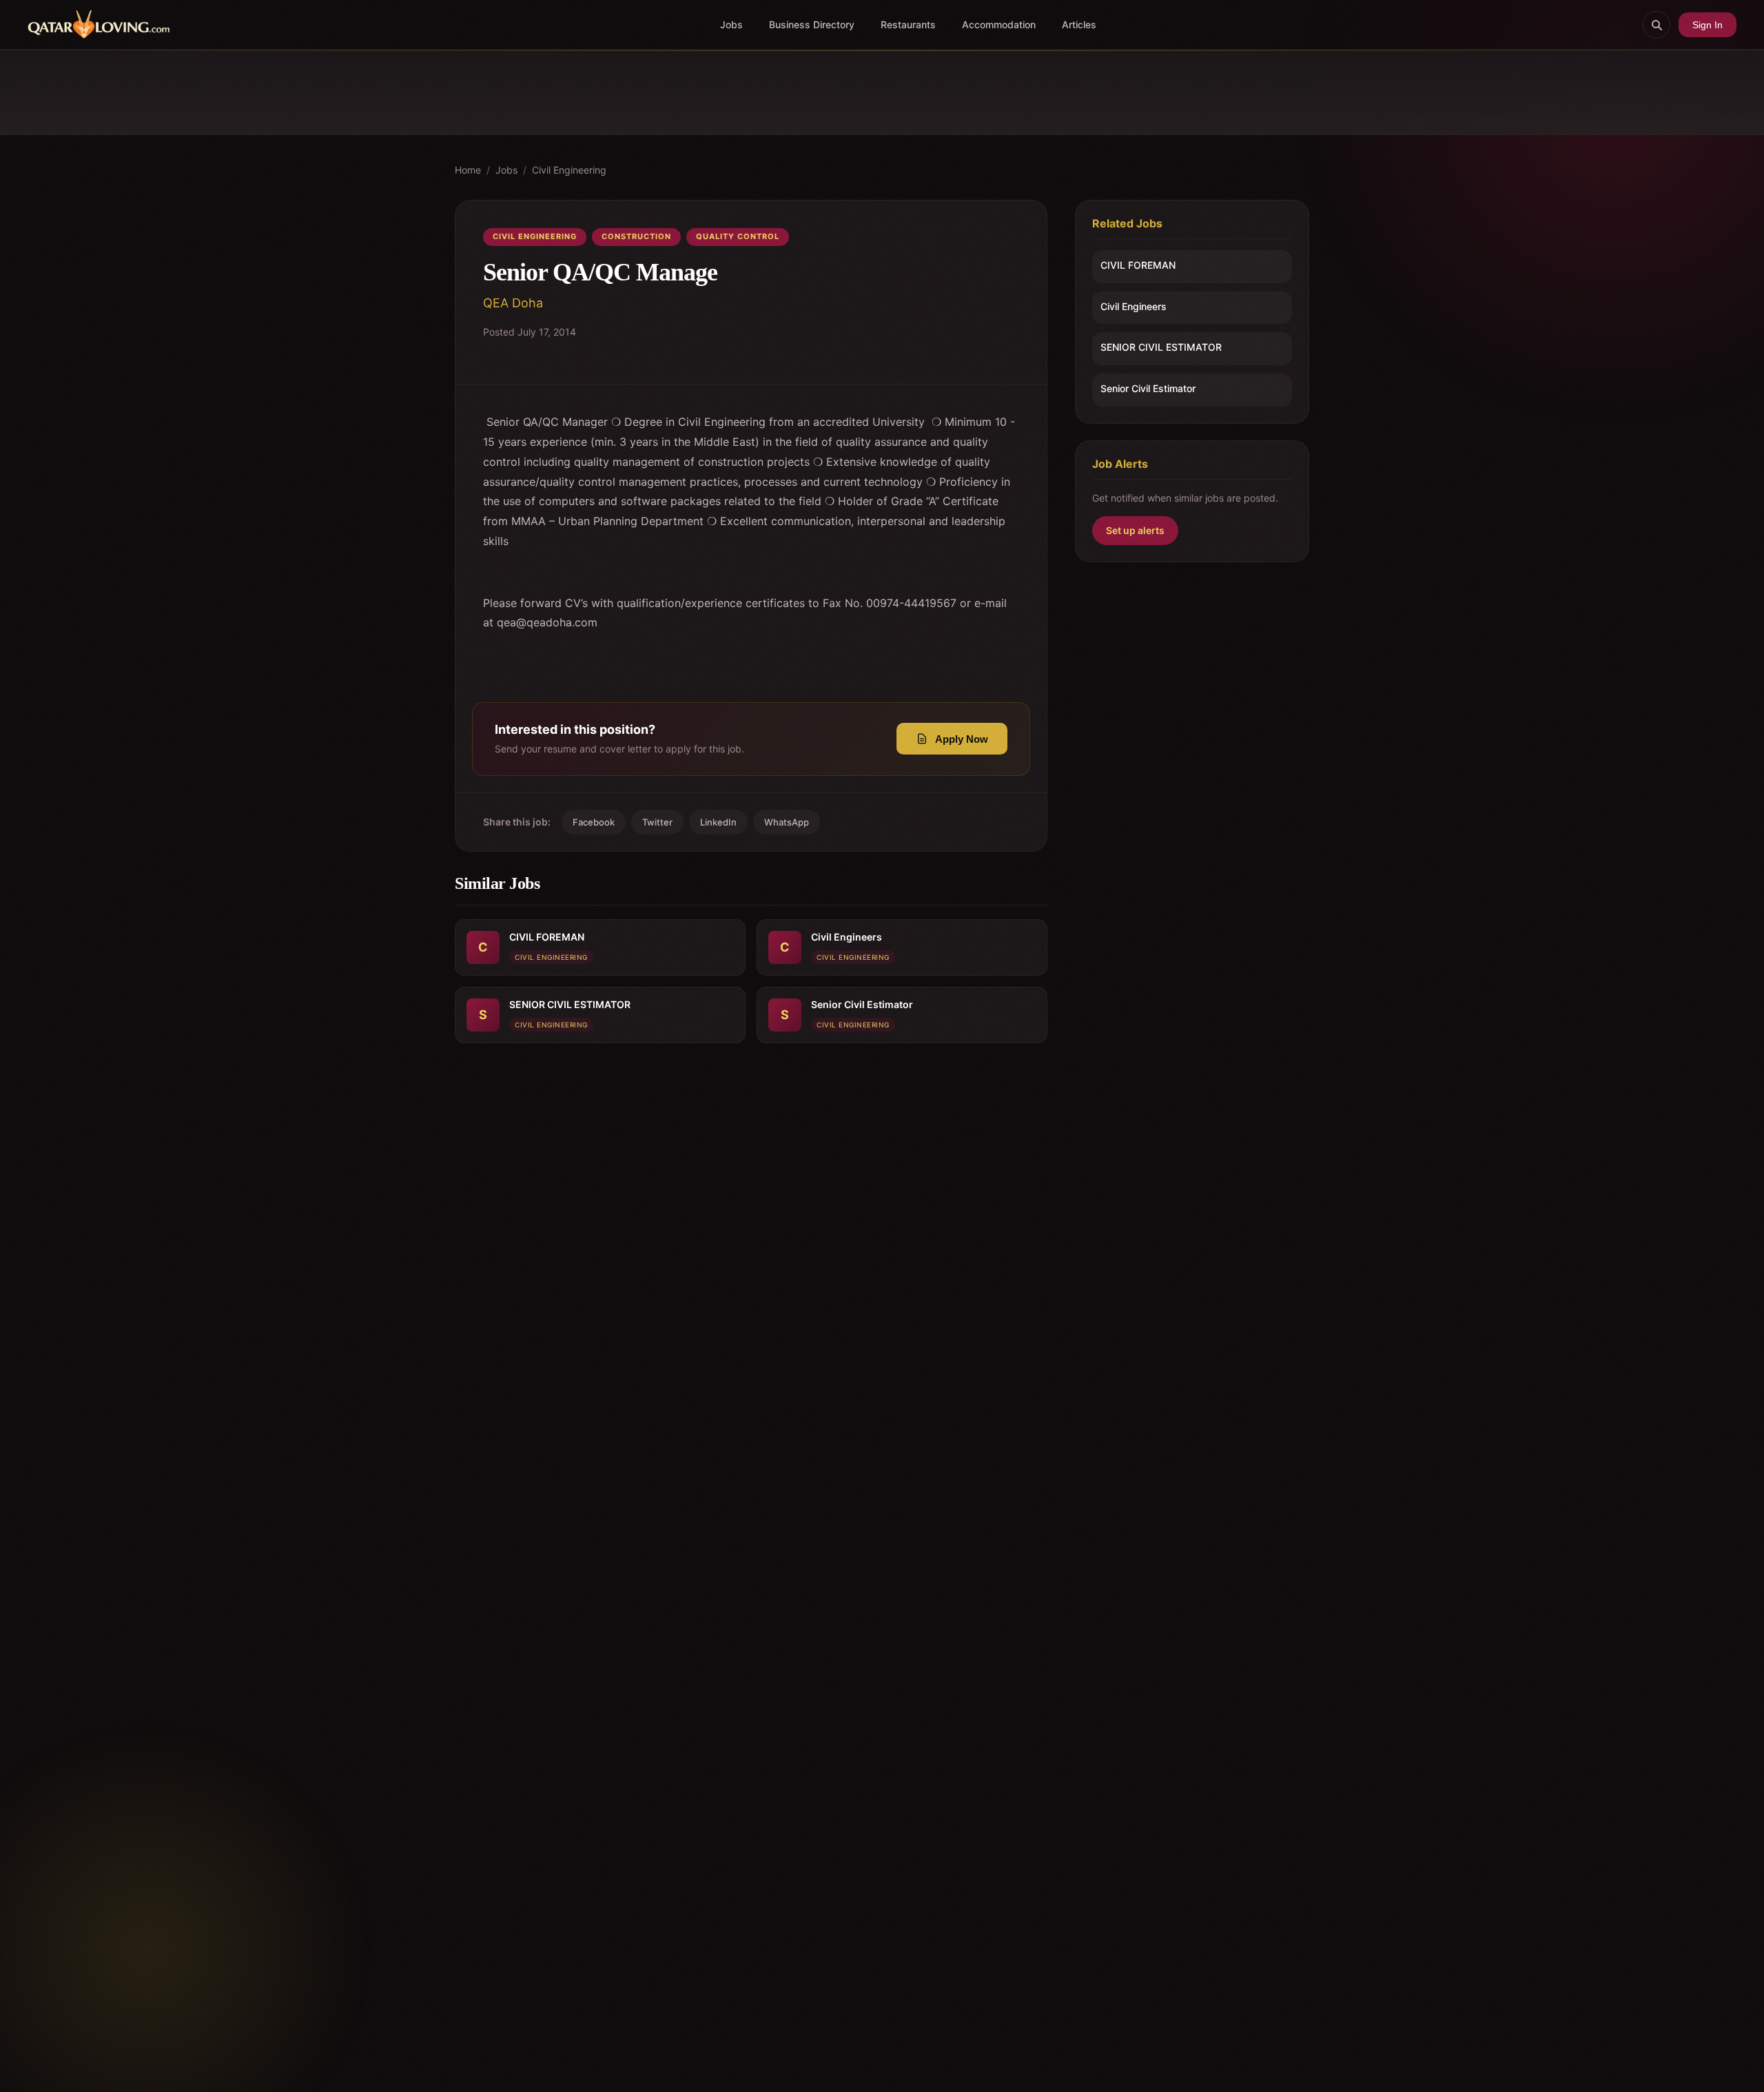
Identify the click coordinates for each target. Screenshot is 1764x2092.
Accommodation (999, 24)
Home (468, 170)
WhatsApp (787, 822)
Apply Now (962, 739)
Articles (1079, 24)
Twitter (657, 822)
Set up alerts (1135, 530)
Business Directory (812, 24)
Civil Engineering (569, 170)
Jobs (731, 24)
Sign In (1707, 25)
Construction (636, 236)
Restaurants (908, 24)
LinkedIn (718, 822)
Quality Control (738, 236)
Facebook (594, 822)
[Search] (1657, 25)
